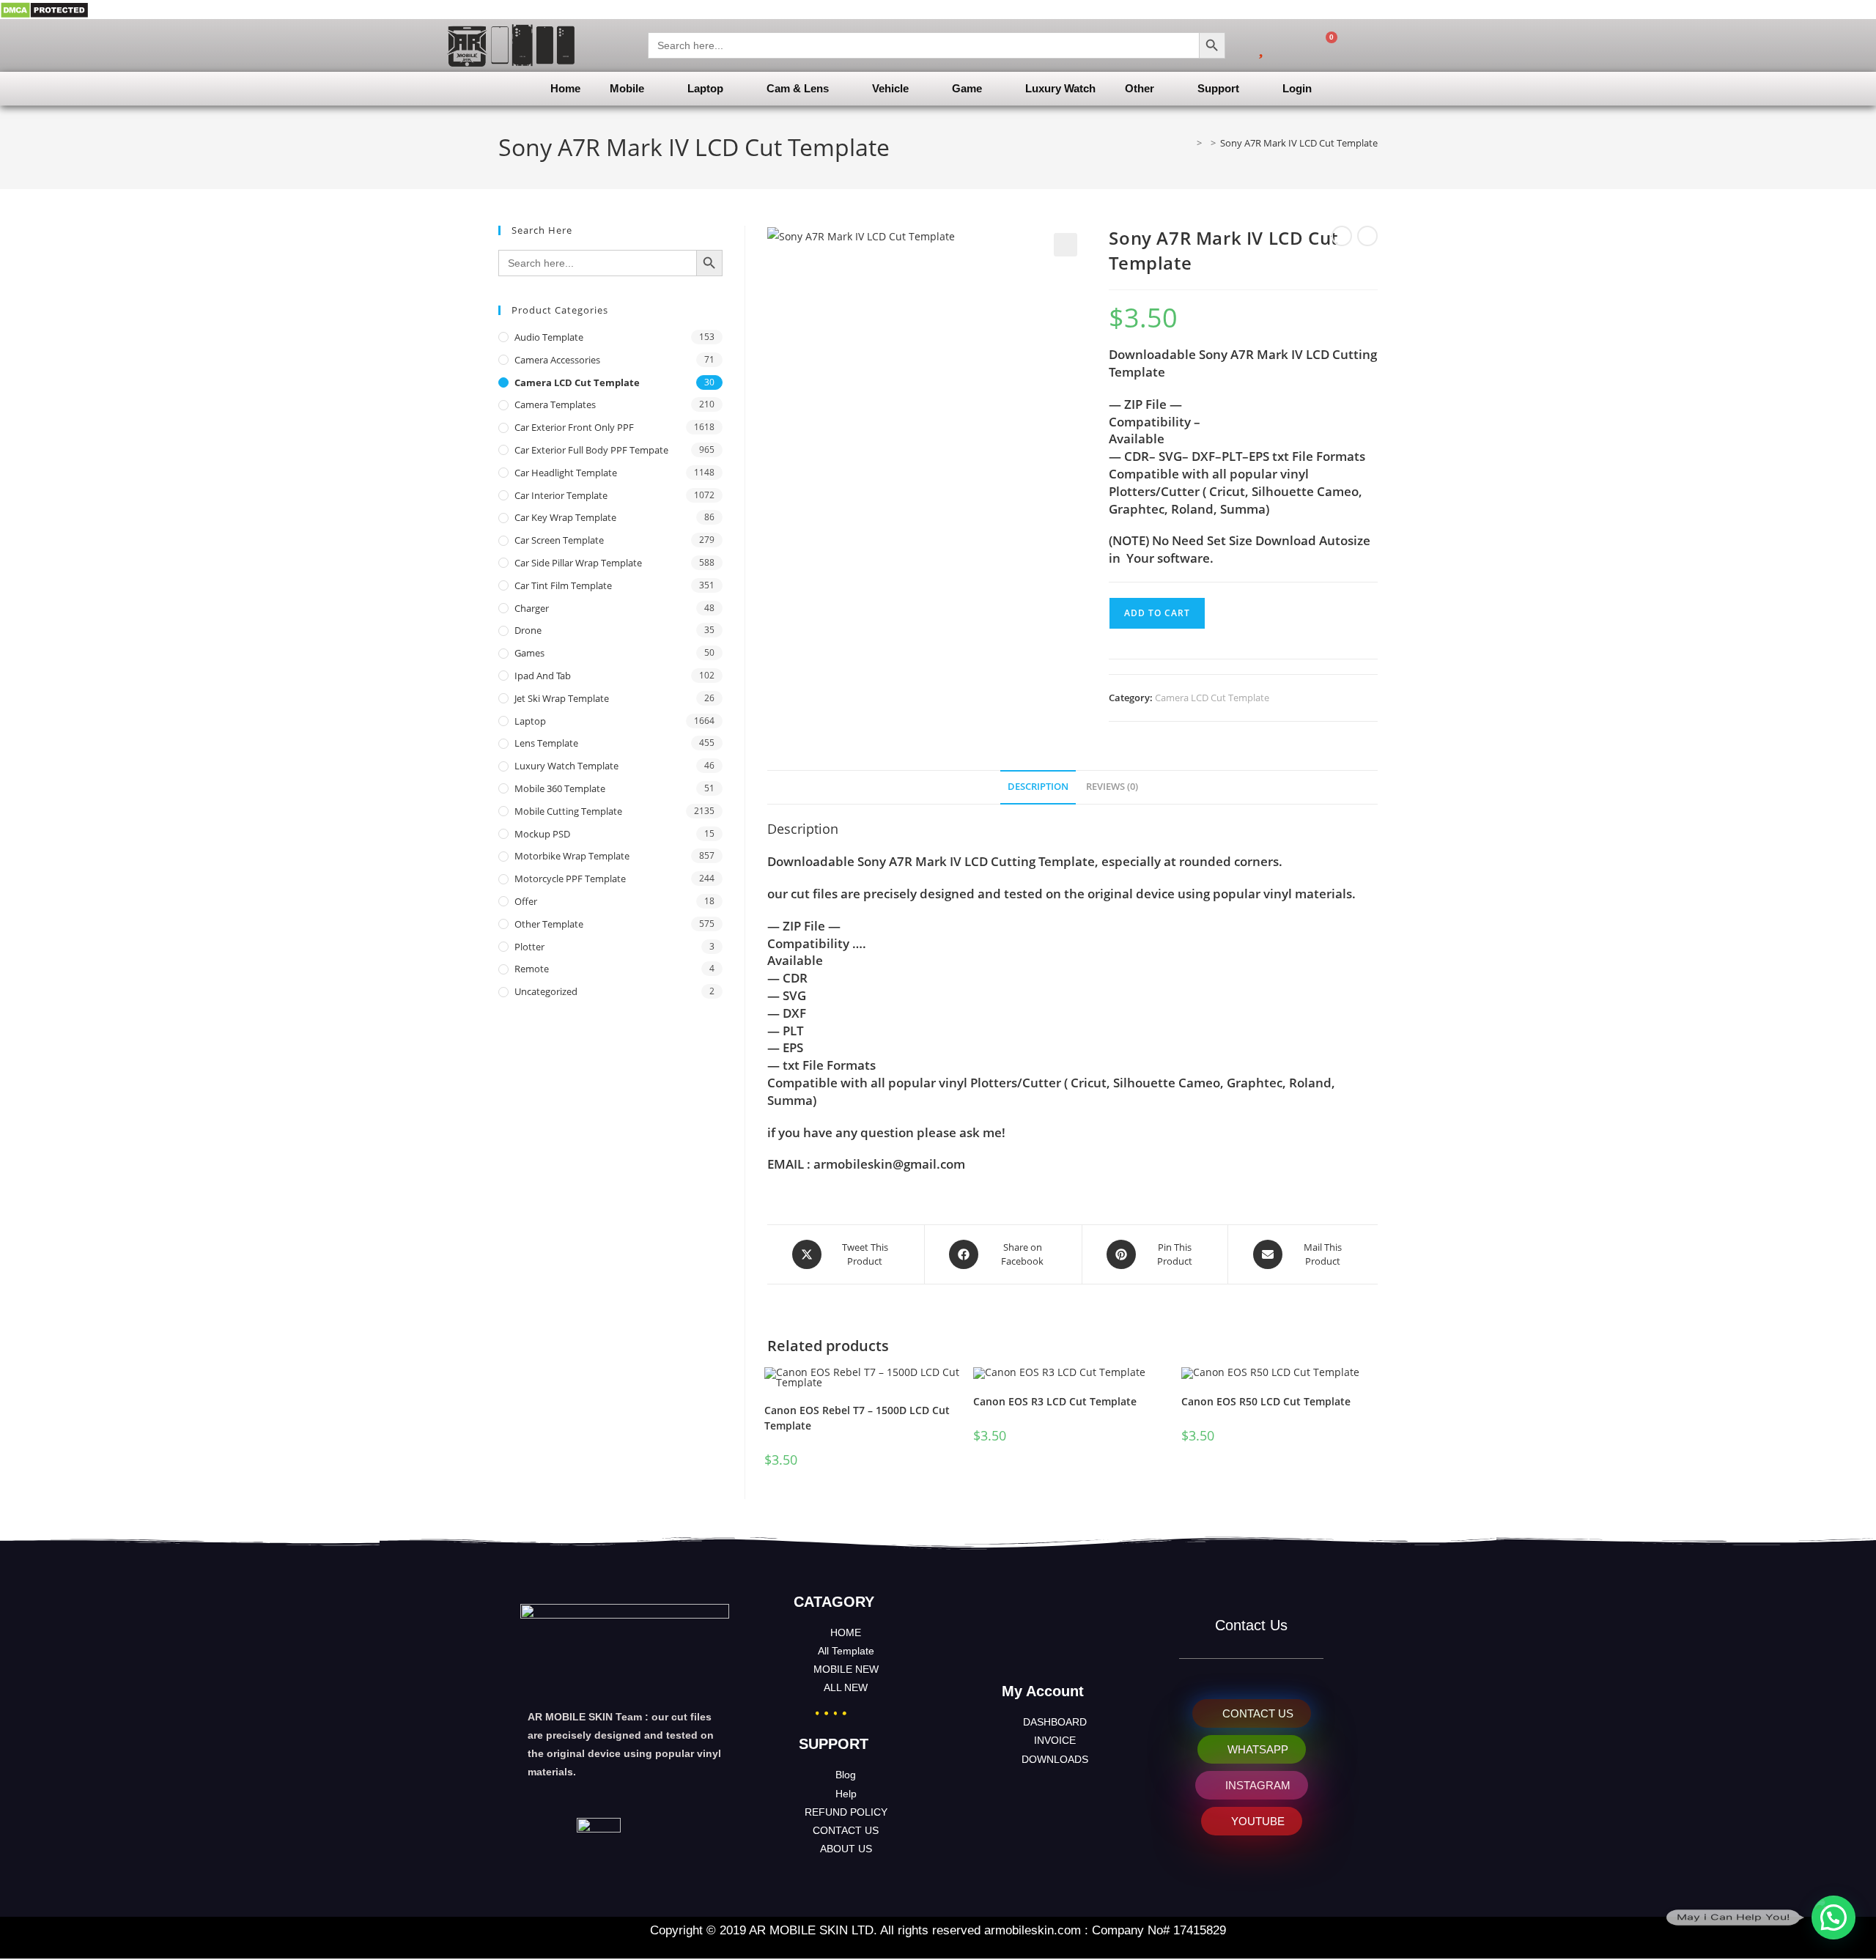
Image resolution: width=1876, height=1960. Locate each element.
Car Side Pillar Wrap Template (578, 563)
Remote (532, 969)
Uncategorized (546, 991)
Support (1218, 88)
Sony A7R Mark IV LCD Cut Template (1299, 143)
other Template (549, 924)
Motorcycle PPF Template (570, 879)
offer (526, 901)
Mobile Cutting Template (568, 811)
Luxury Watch (1060, 88)
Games (529, 653)
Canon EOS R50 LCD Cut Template (1266, 1401)
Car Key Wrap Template (565, 517)
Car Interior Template (561, 495)
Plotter (529, 947)
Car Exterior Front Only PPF (574, 427)
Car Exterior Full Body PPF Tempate (591, 450)
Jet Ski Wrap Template (562, 698)
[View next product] (1367, 236)
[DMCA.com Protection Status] (44, 9)
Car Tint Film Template (563, 585)
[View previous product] (1342, 236)
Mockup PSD (542, 834)
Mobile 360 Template (560, 788)
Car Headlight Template (566, 473)
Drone (528, 630)
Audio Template (549, 337)
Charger (532, 608)
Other (1140, 88)
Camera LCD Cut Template (1212, 698)
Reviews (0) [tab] (1112, 787)
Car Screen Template (559, 540)
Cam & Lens (798, 88)
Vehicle (890, 88)
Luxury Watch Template (566, 766)
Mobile (627, 88)
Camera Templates (555, 404)
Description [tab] (1038, 787)
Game (967, 88)
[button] (1066, 245)
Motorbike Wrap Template (572, 856)
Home (565, 88)
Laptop (705, 88)
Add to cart (1157, 613)
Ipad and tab (543, 676)
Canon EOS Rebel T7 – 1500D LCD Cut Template (857, 1418)
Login (1297, 88)
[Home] (1189, 143)
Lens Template (546, 743)
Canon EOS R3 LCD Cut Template (1055, 1401)
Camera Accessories (557, 360)
